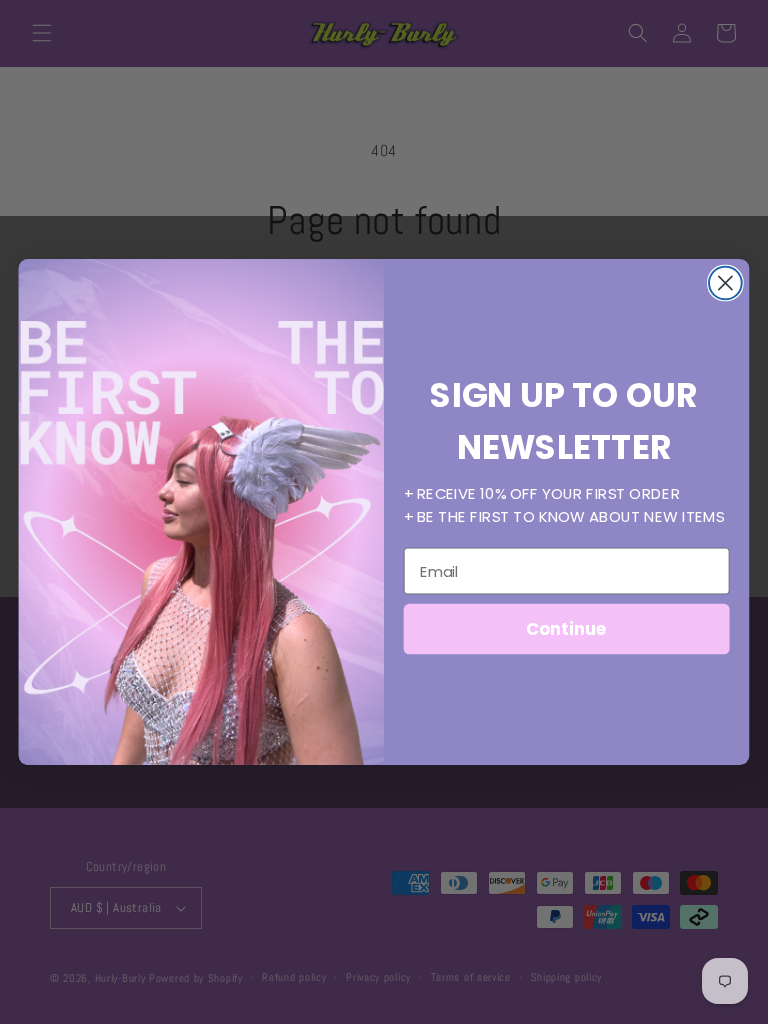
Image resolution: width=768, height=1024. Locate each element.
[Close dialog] (725, 283)
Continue (566, 628)
